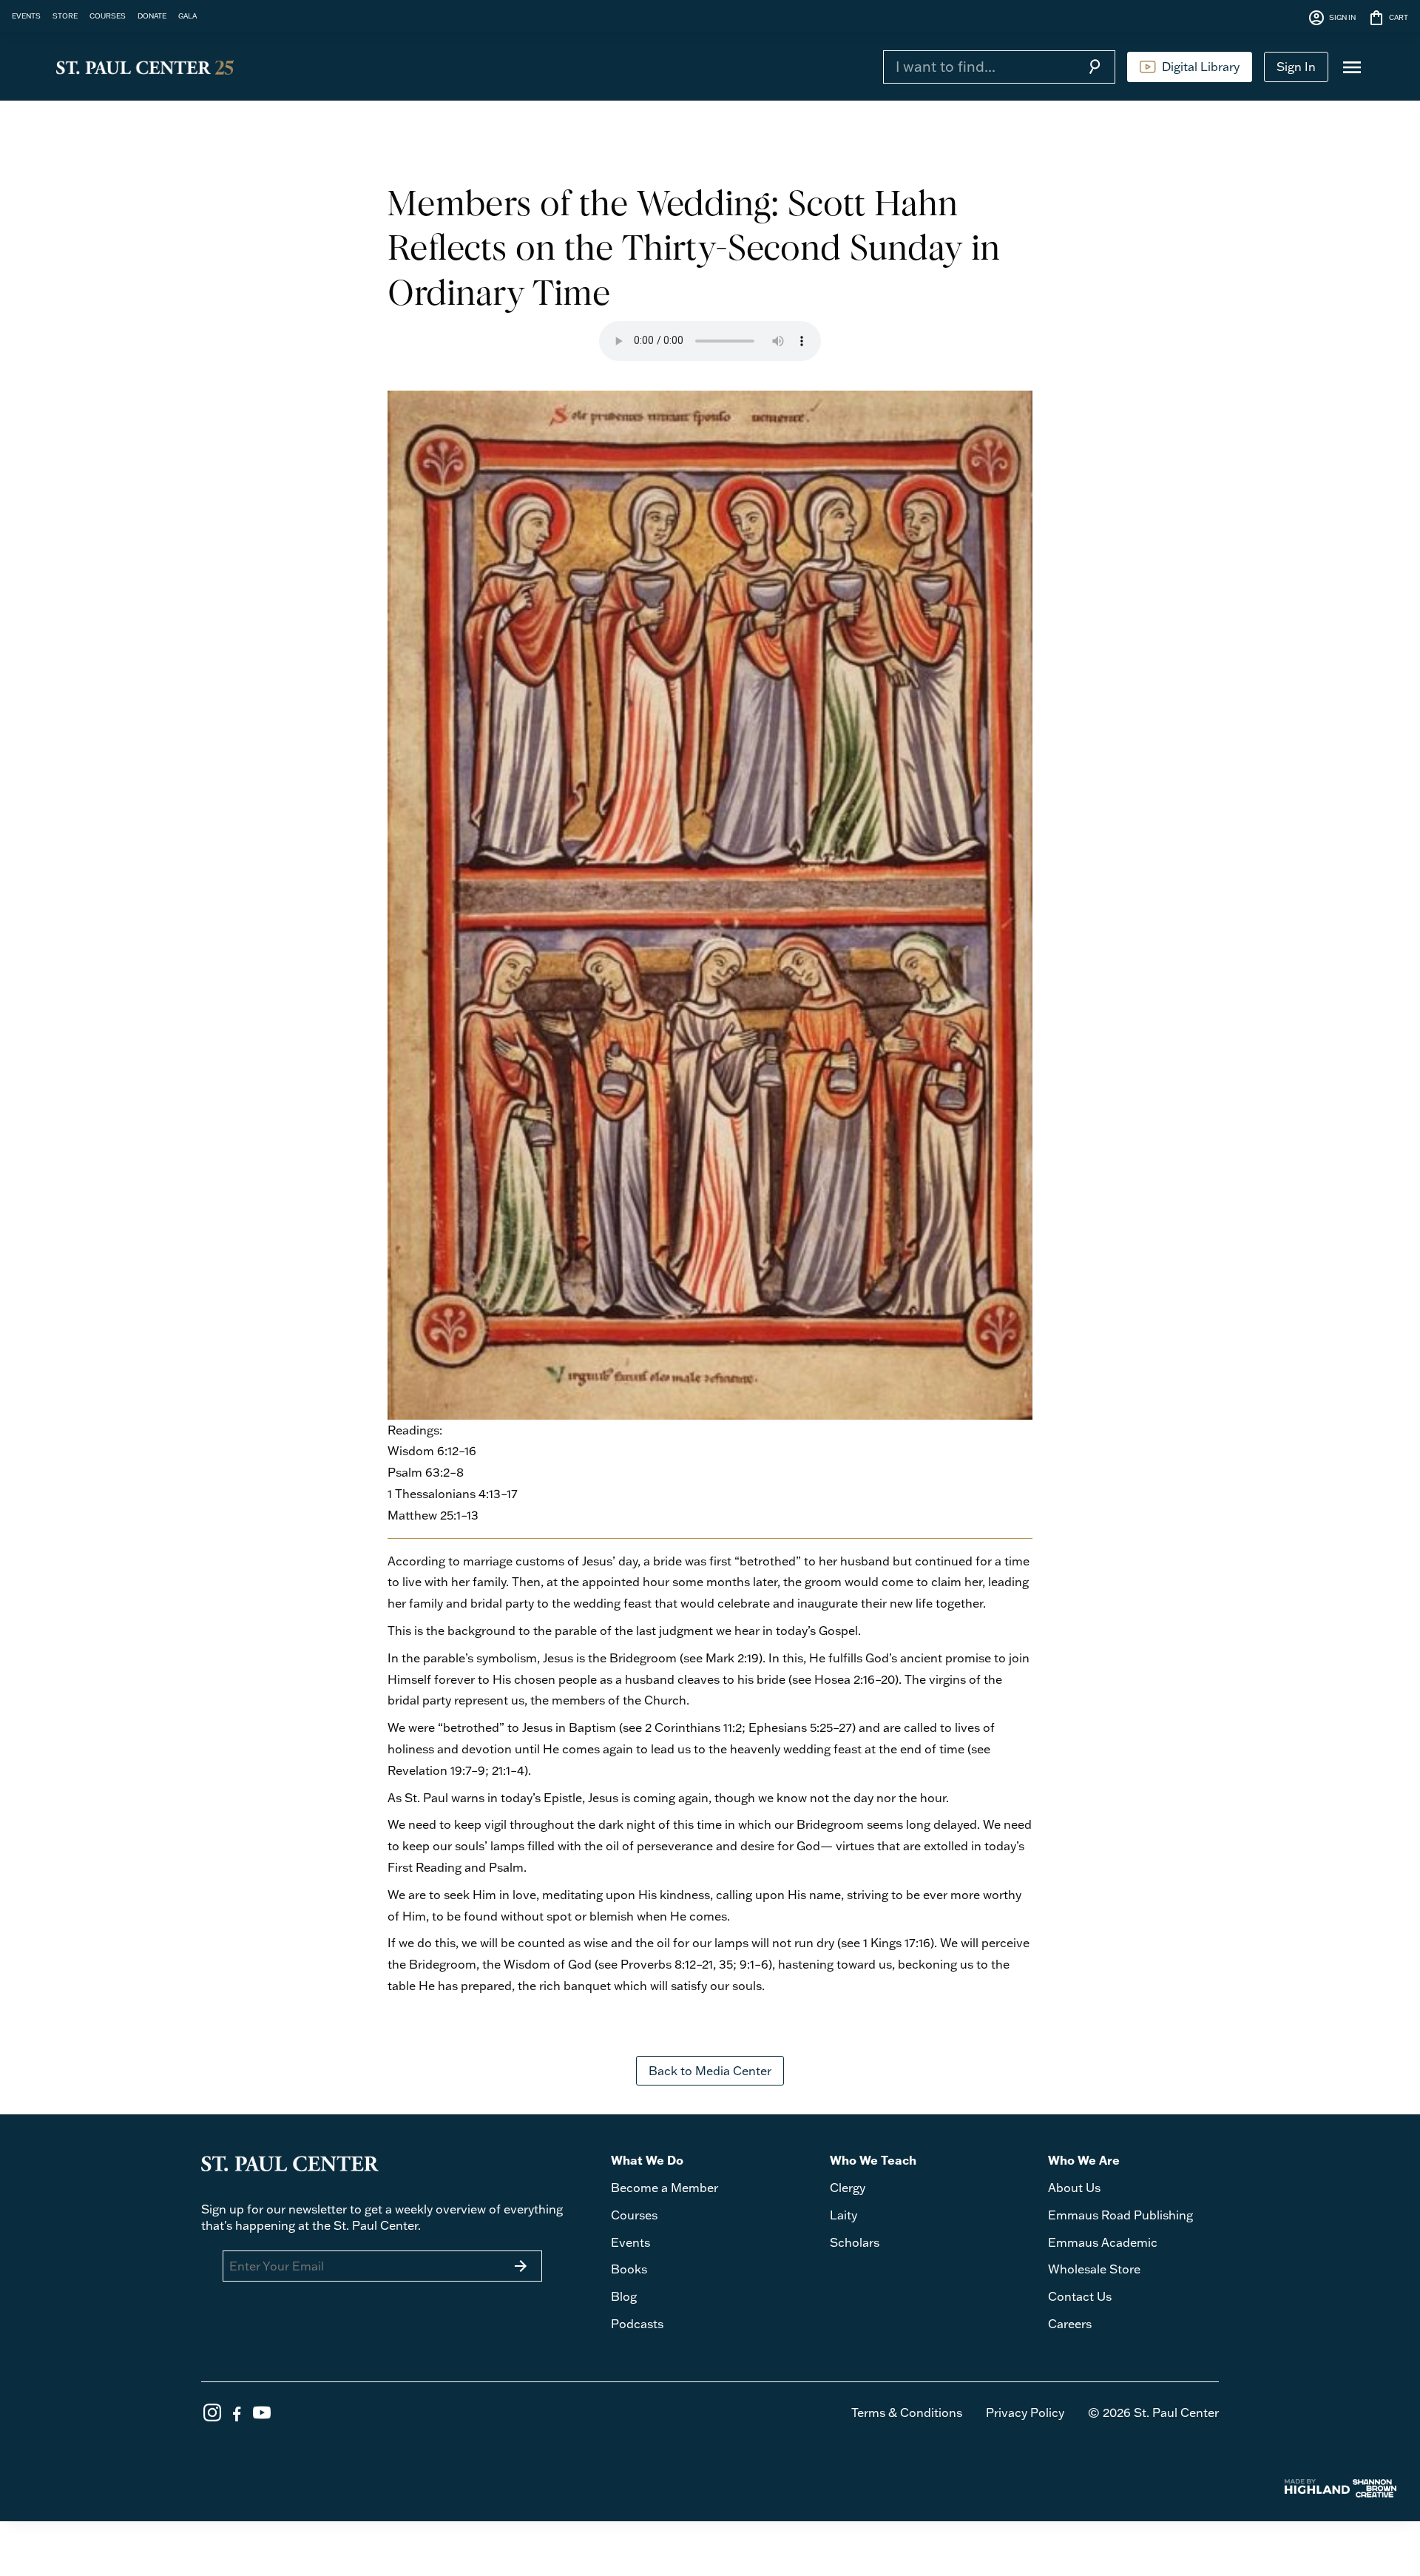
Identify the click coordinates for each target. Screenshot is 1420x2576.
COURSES (108, 16)
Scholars (855, 2242)
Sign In (1296, 67)
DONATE (152, 16)
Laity (843, 2215)
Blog (624, 2296)
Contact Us (1080, 2296)
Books (629, 2269)
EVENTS (26, 16)
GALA (187, 16)
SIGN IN (1332, 18)
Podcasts (637, 2324)
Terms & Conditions (907, 2413)
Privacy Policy (1025, 2413)
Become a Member (665, 2188)
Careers (1070, 2324)
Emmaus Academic (1103, 2242)
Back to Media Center (710, 2071)
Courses (634, 2215)
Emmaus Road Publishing (1120, 2215)
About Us (1074, 2188)
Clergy (848, 2188)
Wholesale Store (1094, 2269)
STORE (65, 16)
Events (630, 2242)
